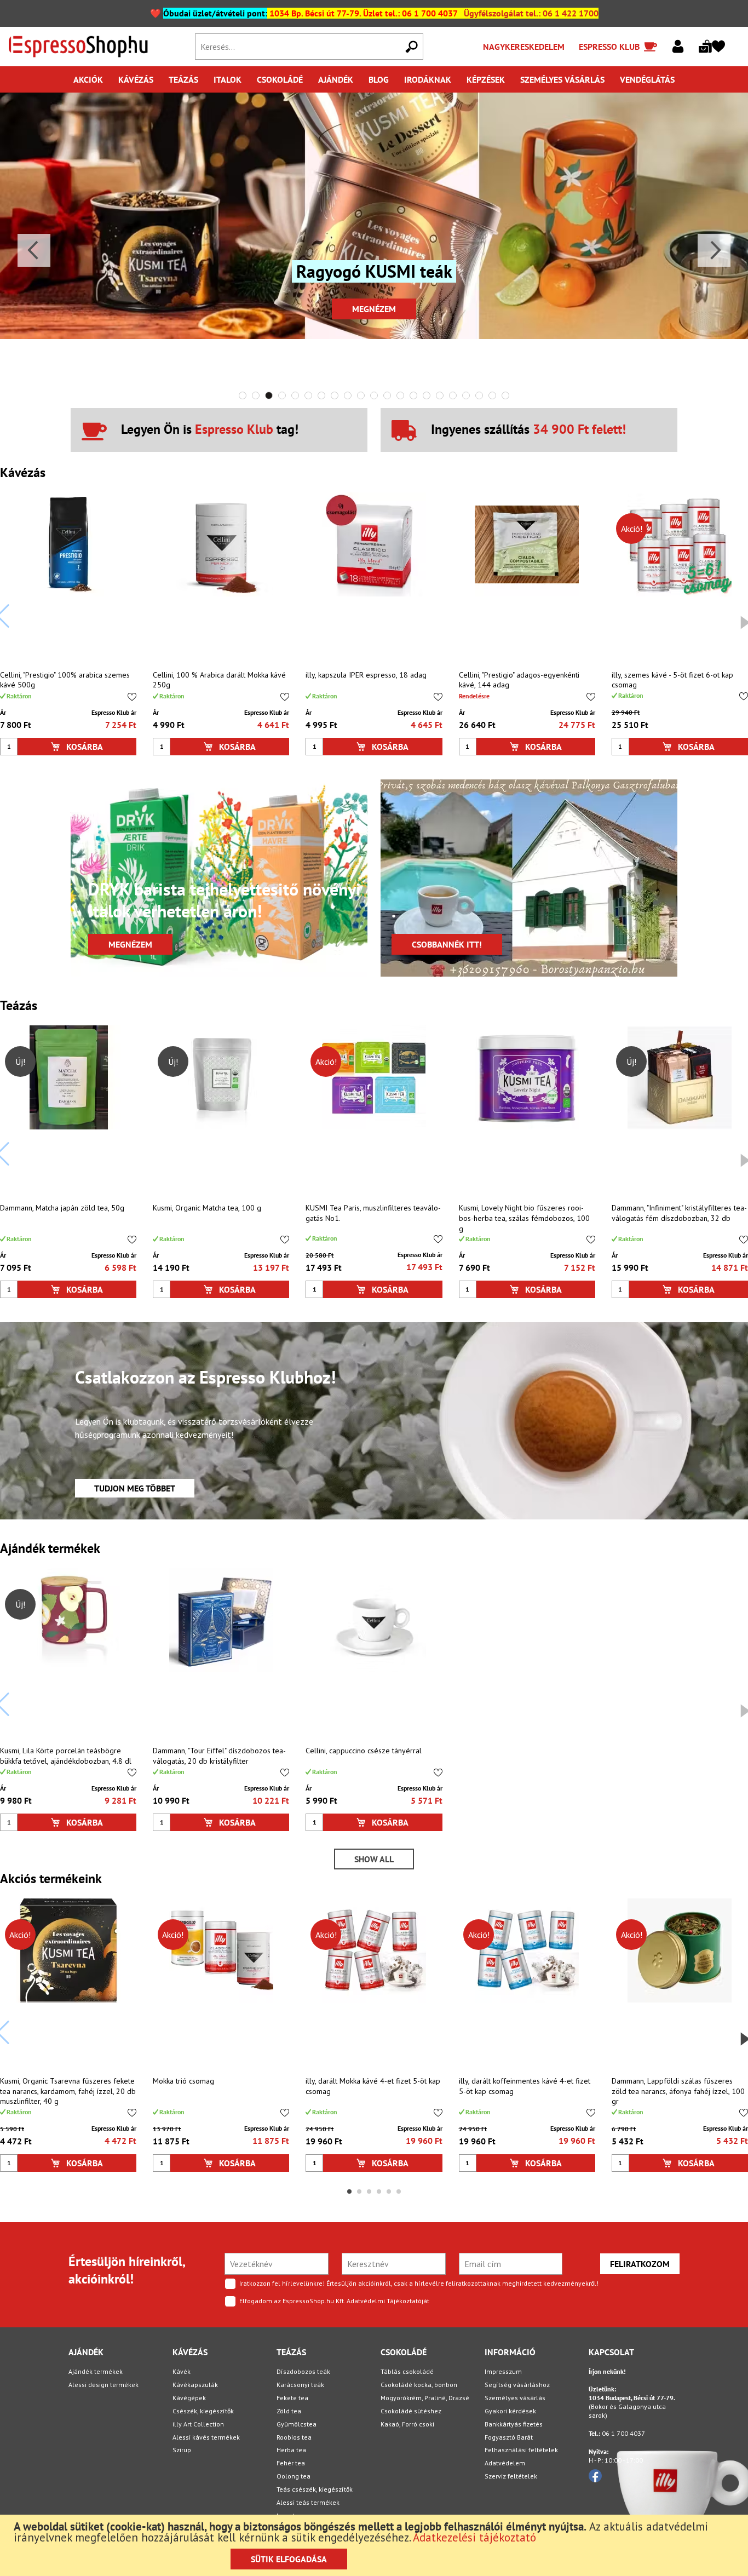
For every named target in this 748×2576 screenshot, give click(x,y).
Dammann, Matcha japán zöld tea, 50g (62, 1208)
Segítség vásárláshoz (517, 2385)
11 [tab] (374, 395)
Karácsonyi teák (300, 2385)
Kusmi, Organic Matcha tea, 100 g (207, 1208)
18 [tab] (466, 395)
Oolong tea (294, 2476)
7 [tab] (321, 395)
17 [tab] (453, 395)
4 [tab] (282, 395)
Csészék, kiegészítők (203, 2411)
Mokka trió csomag (183, 2081)
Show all (374, 1859)
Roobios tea (294, 2437)
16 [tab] (440, 395)
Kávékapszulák (195, 2385)
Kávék (182, 2371)
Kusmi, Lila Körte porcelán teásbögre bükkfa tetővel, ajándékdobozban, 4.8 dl (66, 1756)
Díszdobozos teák (303, 2371)
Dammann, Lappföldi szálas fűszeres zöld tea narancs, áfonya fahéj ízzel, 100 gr (678, 2091)
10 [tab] (361, 395)
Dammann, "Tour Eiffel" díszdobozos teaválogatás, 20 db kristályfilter (219, 1756)
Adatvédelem (505, 2463)
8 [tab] (335, 395)
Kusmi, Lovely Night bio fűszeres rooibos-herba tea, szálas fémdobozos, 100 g (524, 1218)
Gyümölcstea (297, 2424)
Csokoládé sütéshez (411, 2411)
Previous (34, 250)
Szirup (182, 2450)
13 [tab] (400, 395)
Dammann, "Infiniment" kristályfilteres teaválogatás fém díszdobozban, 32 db (679, 1213)
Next (714, 250)
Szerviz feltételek (511, 2476)
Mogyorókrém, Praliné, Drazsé (425, 2398)
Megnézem (374, 309)
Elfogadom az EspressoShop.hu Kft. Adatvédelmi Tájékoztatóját (334, 2301)
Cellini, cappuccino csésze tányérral (364, 1751)
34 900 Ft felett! (579, 429)
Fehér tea (291, 2463)
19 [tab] (479, 395)
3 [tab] (269, 395)
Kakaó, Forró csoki (407, 2424)
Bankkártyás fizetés (514, 2424)
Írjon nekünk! (607, 2371)
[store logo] (95, 47)
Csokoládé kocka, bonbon (419, 2385)
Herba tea (291, 2450)
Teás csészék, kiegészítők (315, 2489)
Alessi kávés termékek (206, 2437)
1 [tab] (243, 395)
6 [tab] (308, 395)
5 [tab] (295, 395)
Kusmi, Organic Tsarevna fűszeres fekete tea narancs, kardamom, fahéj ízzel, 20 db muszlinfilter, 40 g (68, 2091)
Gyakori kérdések (510, 2411)
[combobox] (309, 47)
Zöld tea (289, 2411)
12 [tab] (387, 395)
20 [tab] (492, 395)
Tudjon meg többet (135, 1488)
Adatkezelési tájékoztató (474, 2537)
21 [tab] (505, 395)
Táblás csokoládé (407, 2371)
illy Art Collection (198, 2424)
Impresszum (503, 2371)
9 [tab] (348, 395)
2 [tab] (256, 395)
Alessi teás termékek (308, 2502)
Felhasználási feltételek (521, 2450)
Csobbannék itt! (447, 944)
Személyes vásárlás (515, 2398)
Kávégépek (189, 2398)
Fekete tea (292, 2398)
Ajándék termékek (96, 2371)
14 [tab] (413, 395)
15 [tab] (427, 395)
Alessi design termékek (103, 2385)
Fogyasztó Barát (509, 2437)
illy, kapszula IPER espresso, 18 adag (366, 675)
